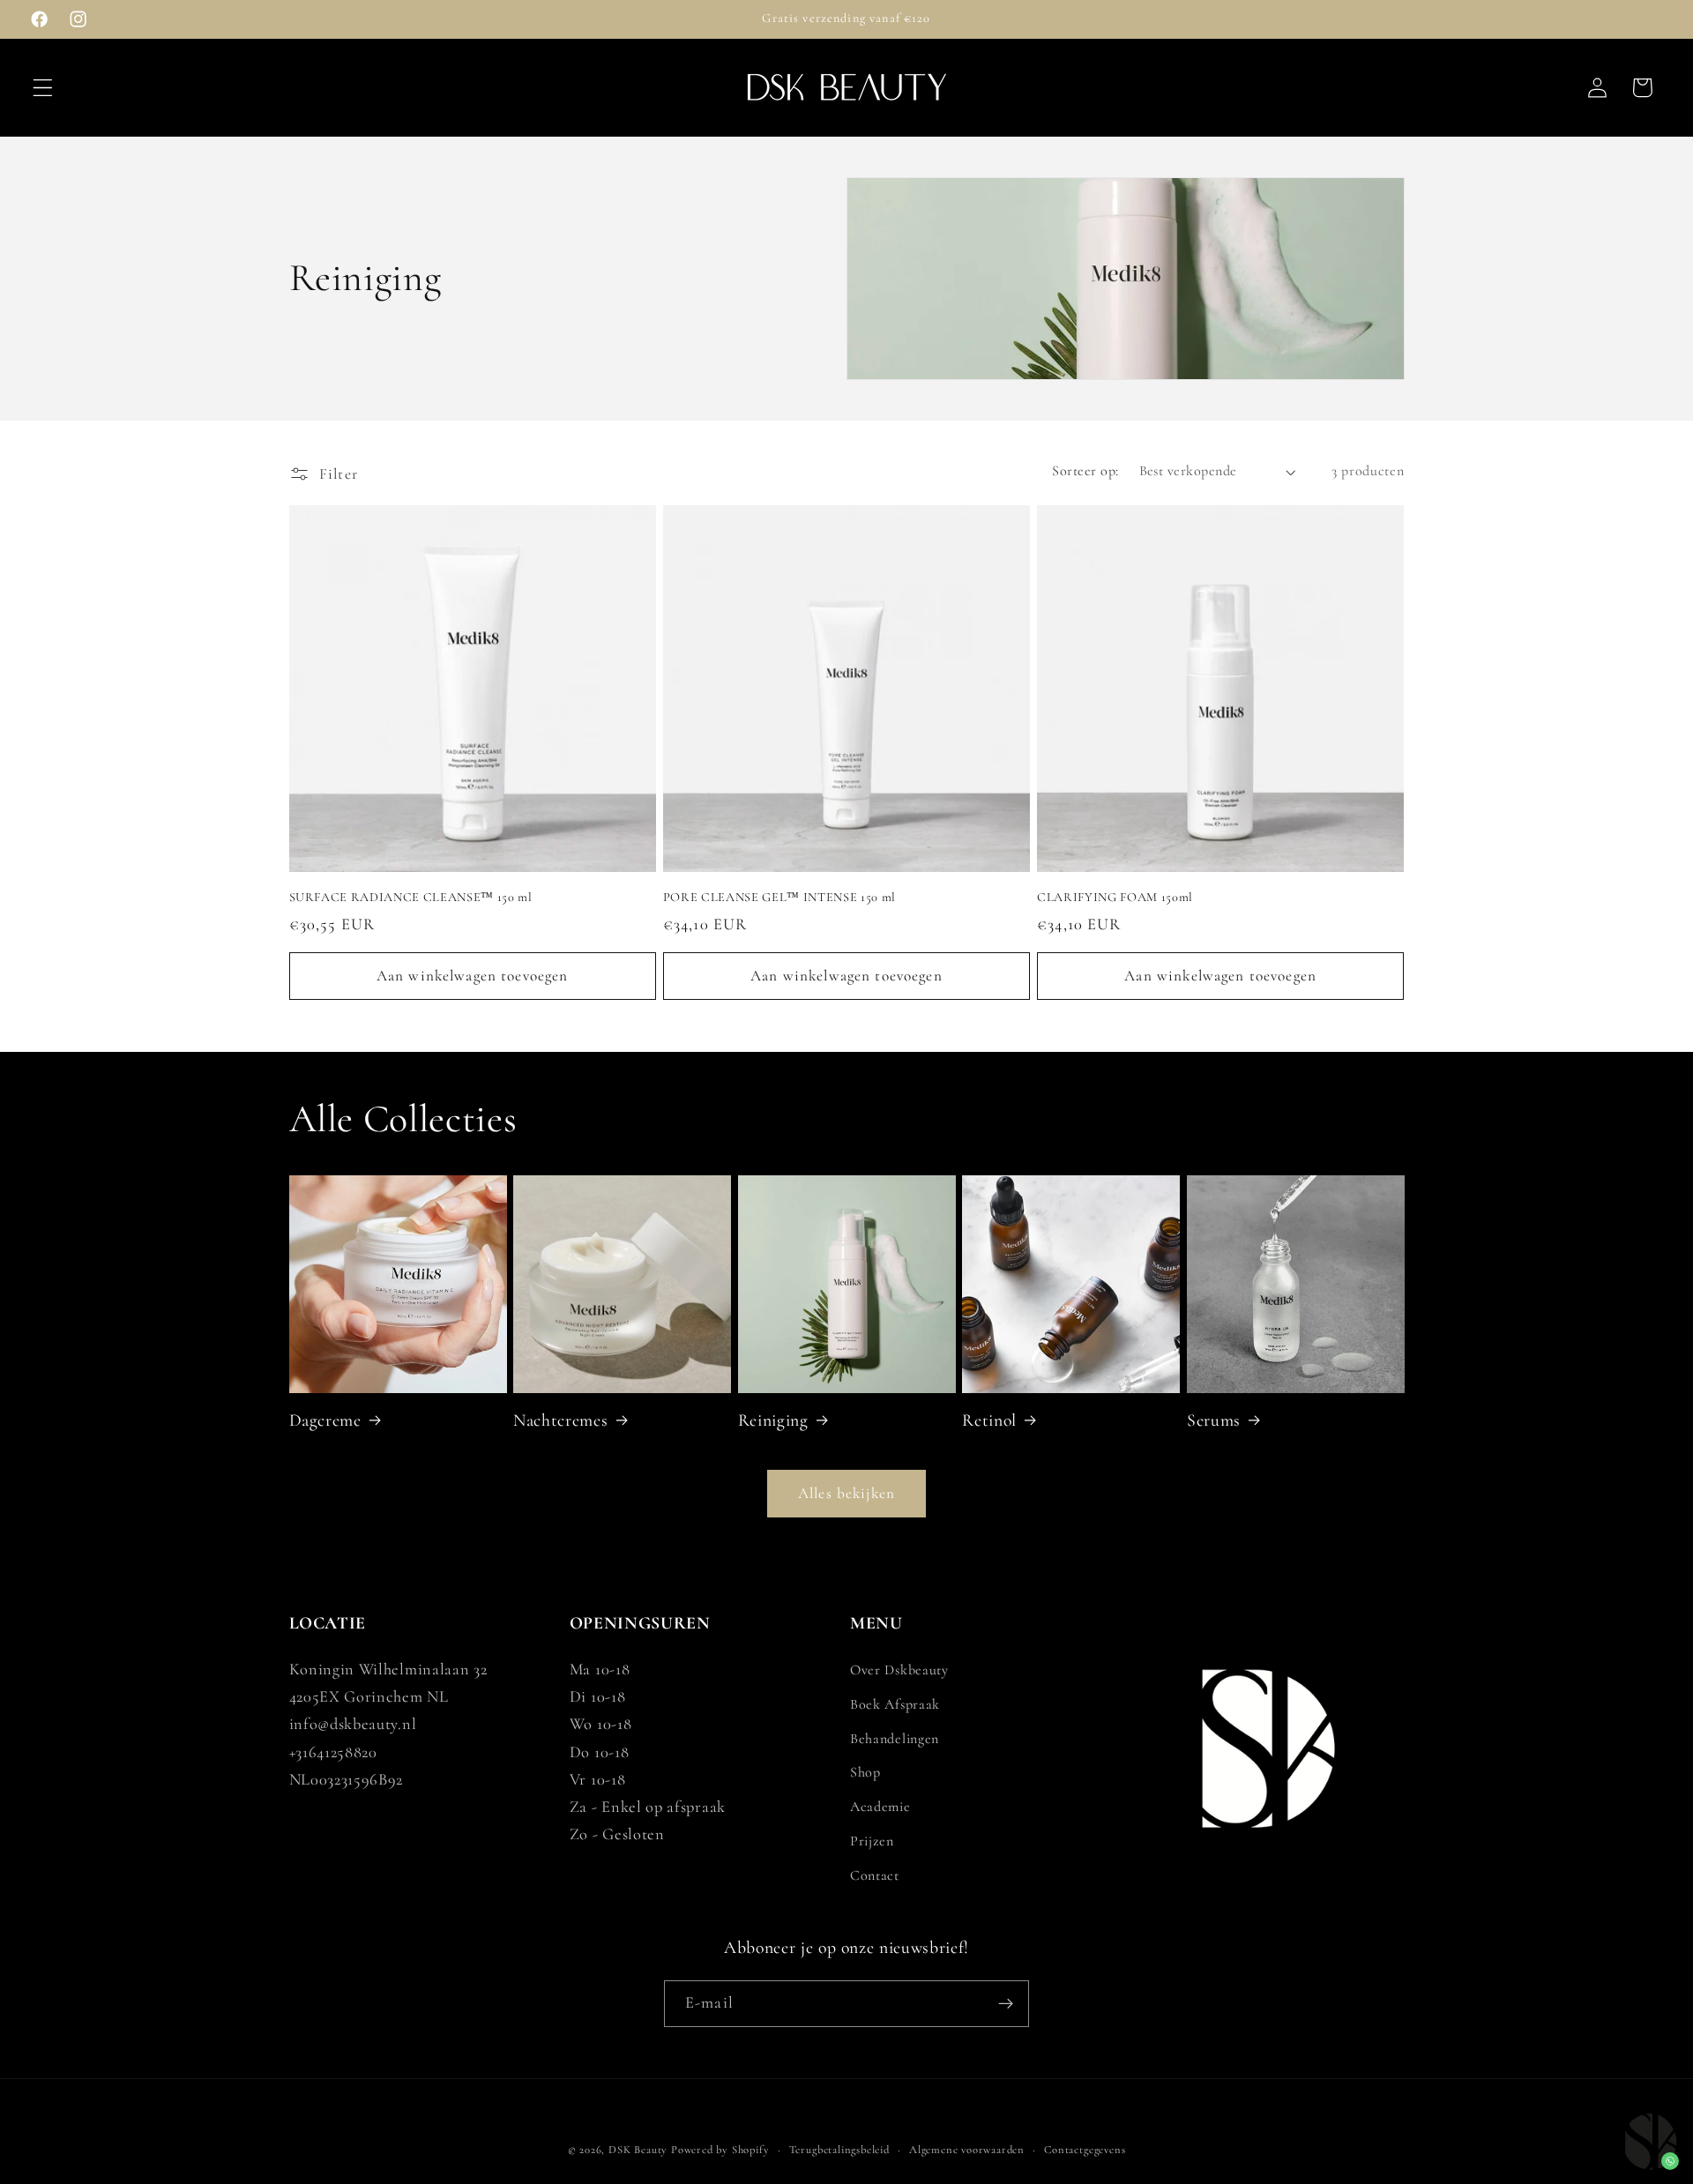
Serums (1214, 1420)
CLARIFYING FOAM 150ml (1115, 897)
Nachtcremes (560, 1420)
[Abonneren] (1006, 2004)
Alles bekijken (846, 1493)
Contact (875, 1875)
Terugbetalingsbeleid (839, 2150)
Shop (865, 1772)
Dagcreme (325, 1420)
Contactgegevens (1085, 2150)
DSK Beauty (638, 2150)
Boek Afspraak (895, 1704)
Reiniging (773, 1420)
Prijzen (872, 1841)
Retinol (989, 1420)
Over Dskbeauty (899, 1670)
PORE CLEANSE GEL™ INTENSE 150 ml (779, 897)
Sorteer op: (1085, 471)
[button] (43, 88)
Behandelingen (895, 1739)
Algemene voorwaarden (967, 2150)
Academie (880, 1807)
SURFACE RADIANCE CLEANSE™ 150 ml (411, 897)
